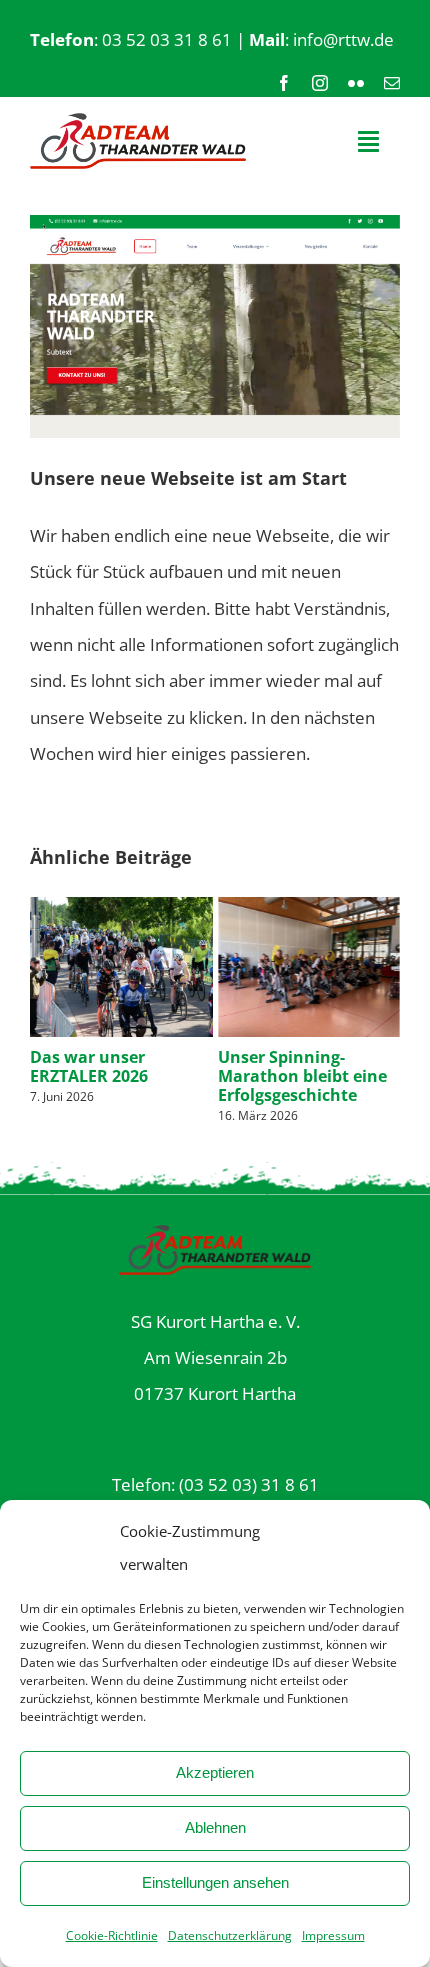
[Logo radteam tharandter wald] (138, 121)
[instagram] (320, 83)
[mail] (392, 83)
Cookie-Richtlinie (112, 1935)
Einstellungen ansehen (215, 1882)
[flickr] (356, 83)
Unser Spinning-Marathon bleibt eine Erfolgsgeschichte (302, 1076)
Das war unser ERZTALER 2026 (89, 1066)
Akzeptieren (215, 1772)
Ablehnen (215, 1827)
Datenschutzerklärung (230, 1935)
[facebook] (284, 83)
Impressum (333, 1935)
